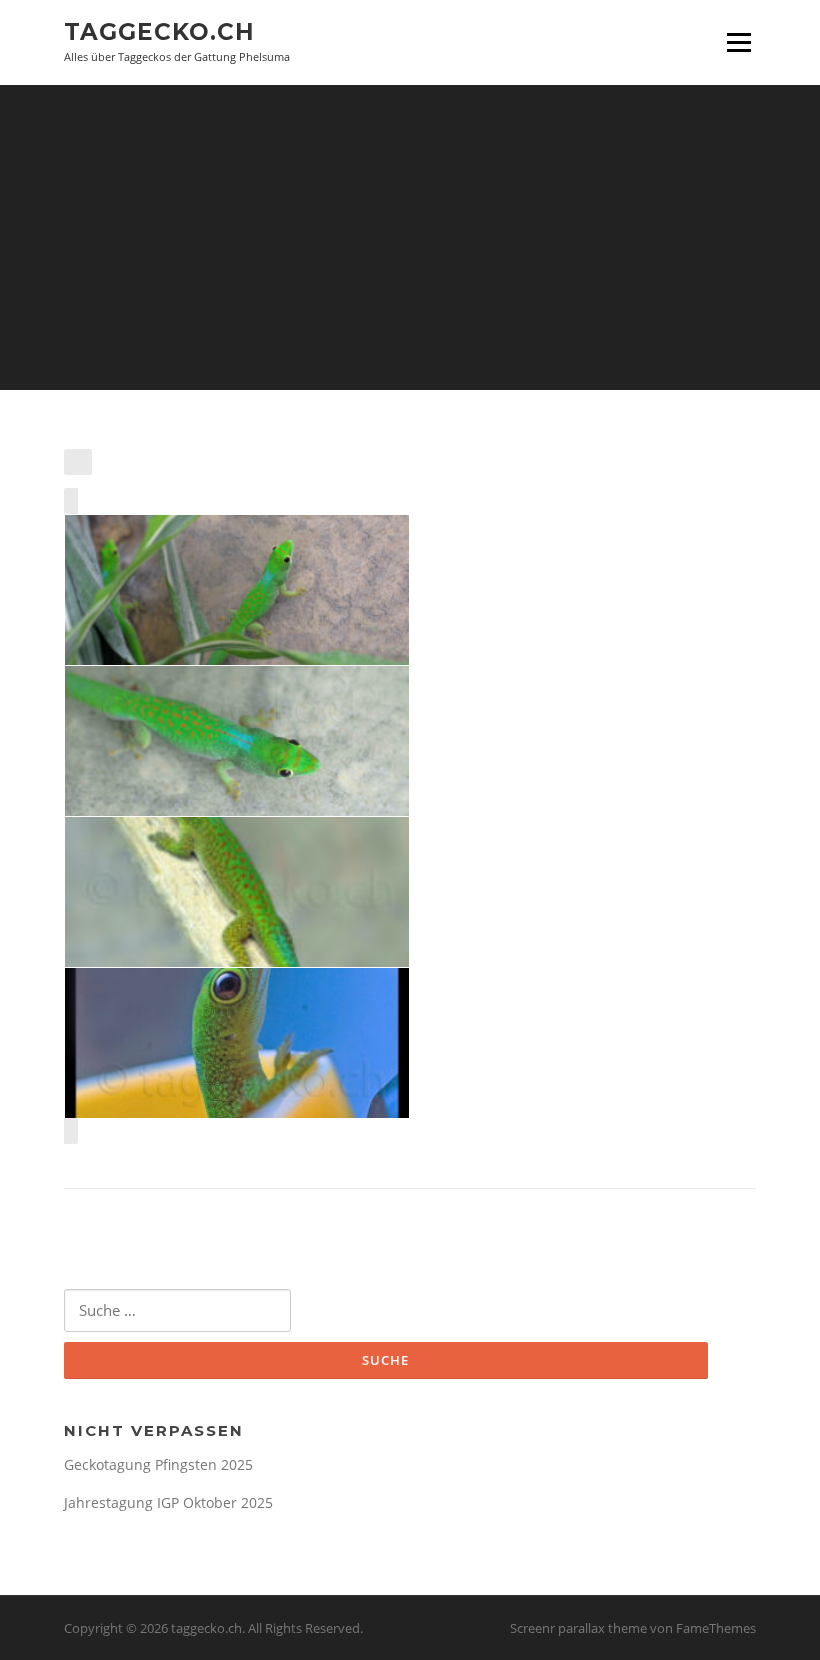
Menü (738, 42)
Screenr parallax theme (578, 1628)
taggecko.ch (159, 32)
